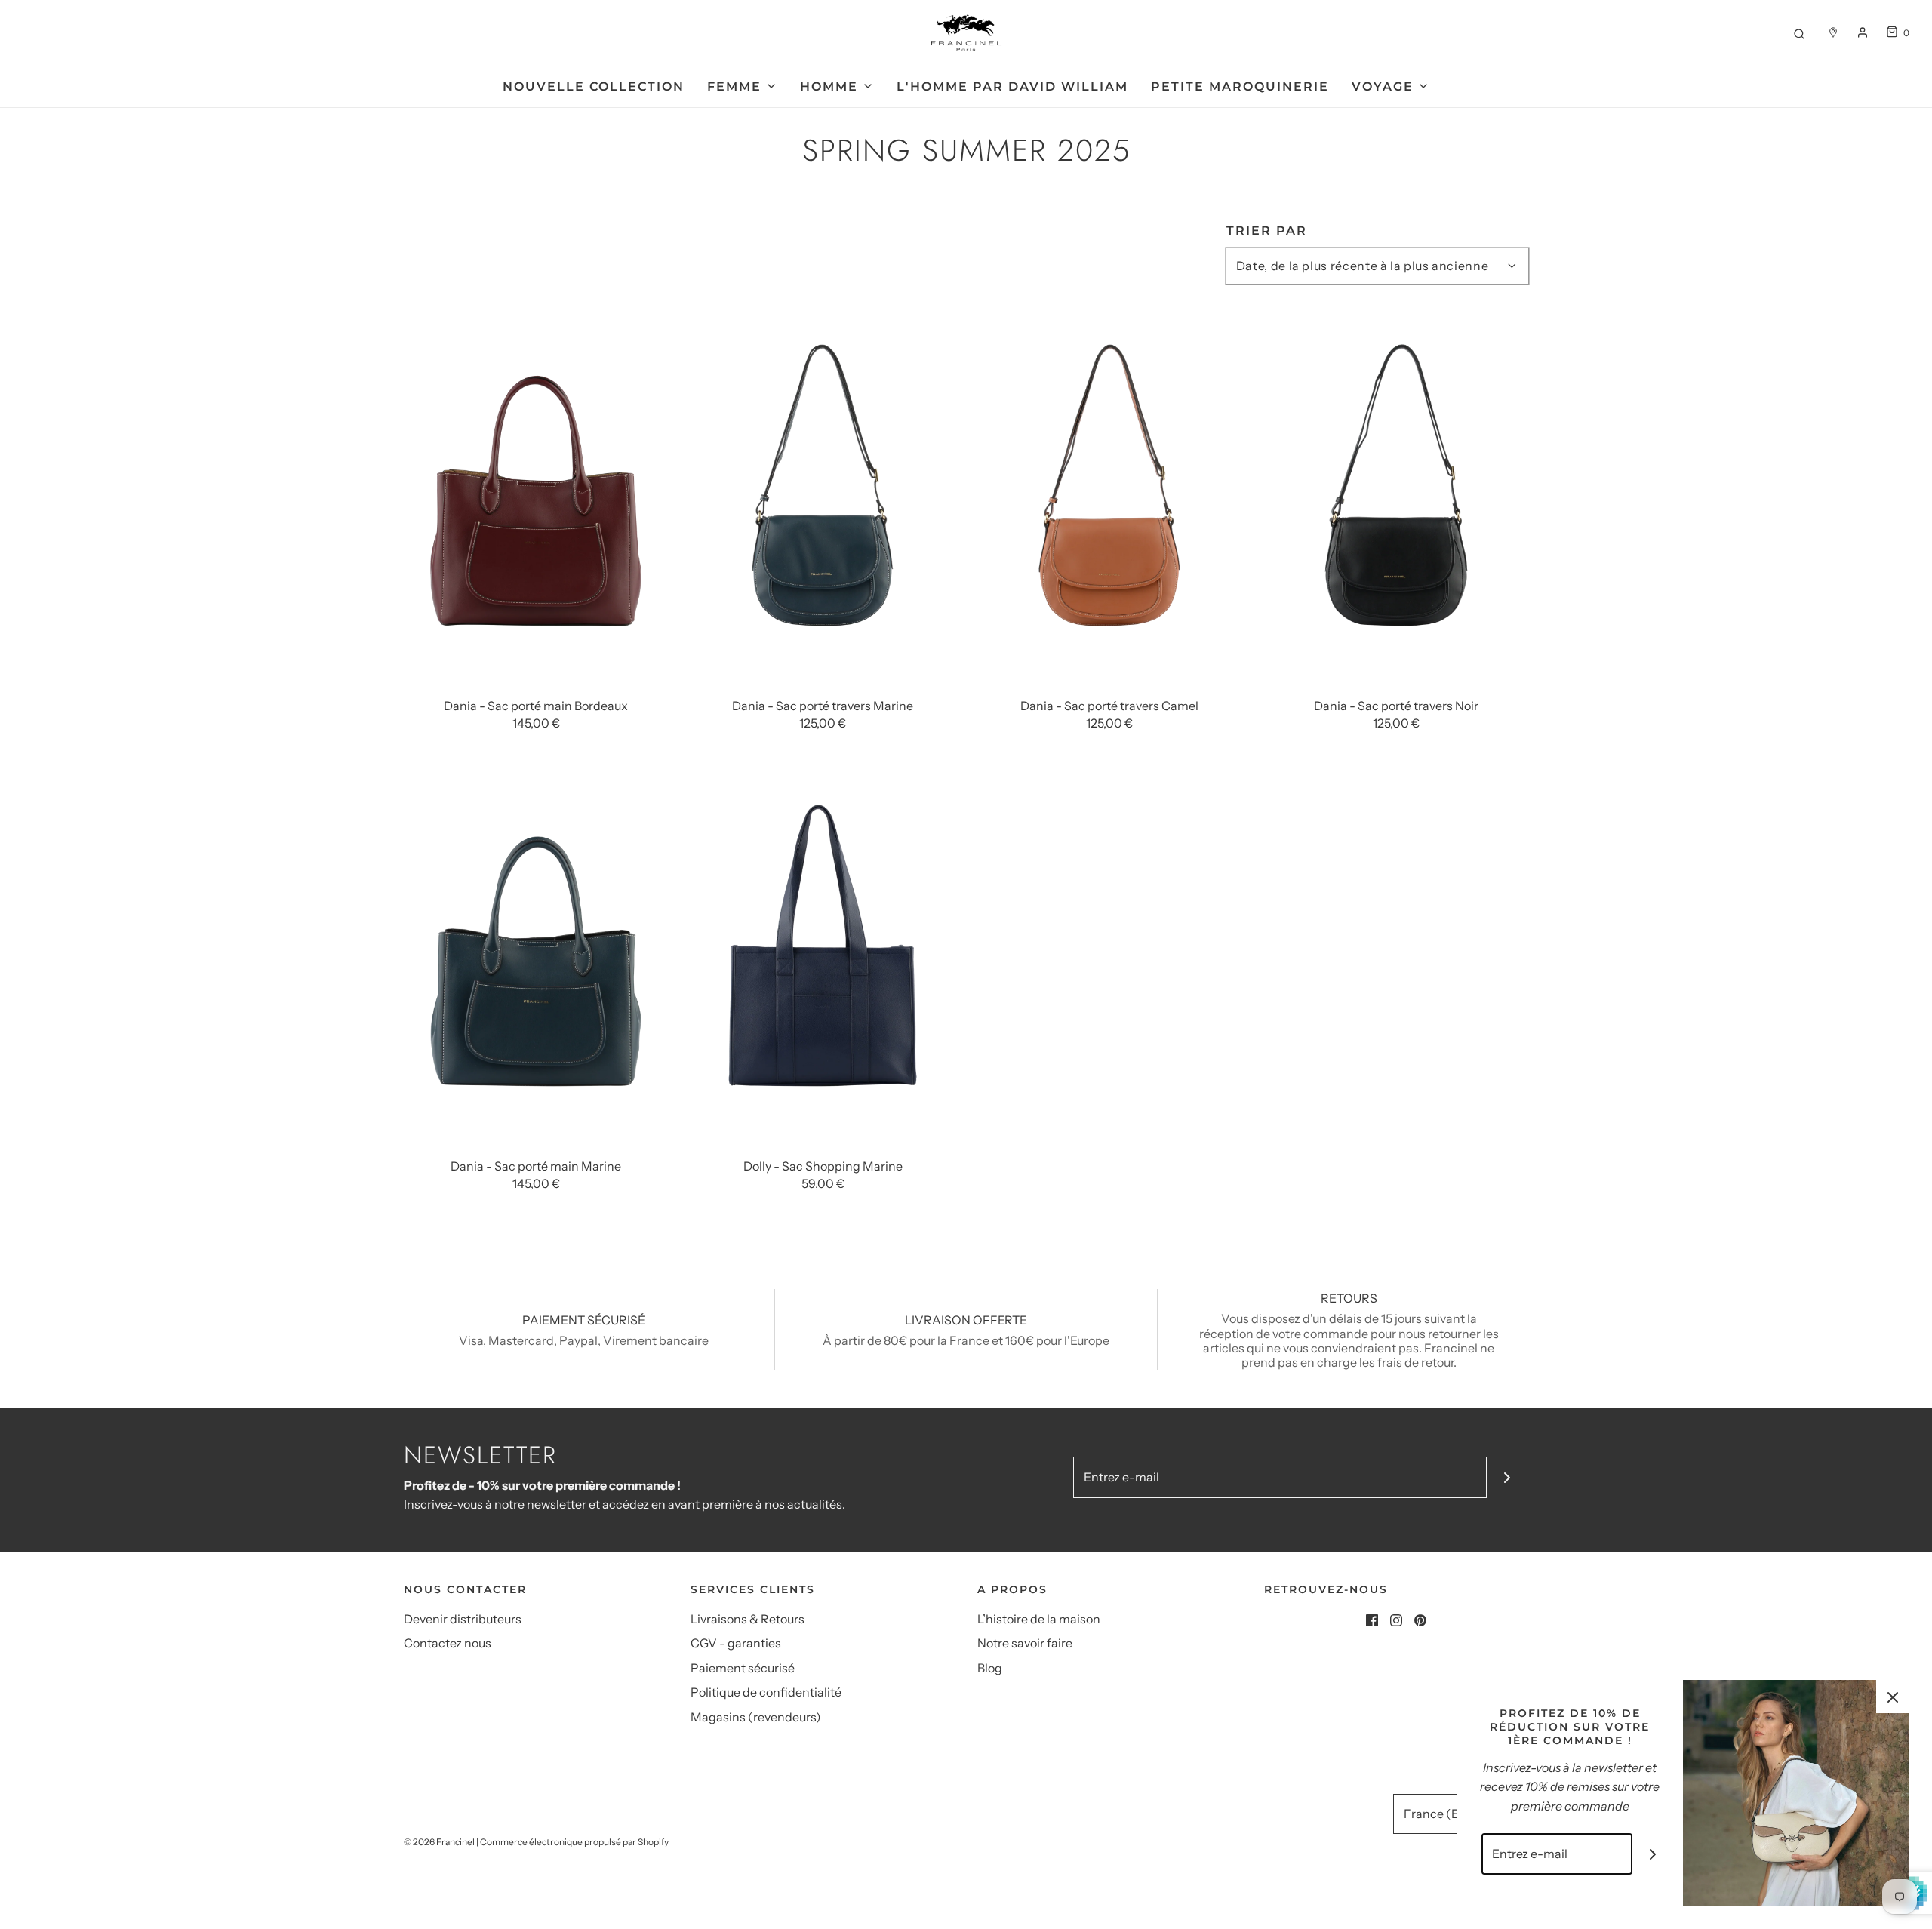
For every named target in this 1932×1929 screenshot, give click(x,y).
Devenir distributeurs (463, 1619)
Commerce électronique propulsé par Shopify (574, 1842)
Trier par (1267, 231)
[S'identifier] (1863, 32)
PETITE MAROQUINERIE (1240, 86)
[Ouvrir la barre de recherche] (1799, 33)
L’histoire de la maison (1039, 1619)
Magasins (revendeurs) (756, 1717)
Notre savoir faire (1025, 1643)
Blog (990, 1668)
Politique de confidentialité (766, 1692)
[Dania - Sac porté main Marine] (536, 958)
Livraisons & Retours (748, 1619)
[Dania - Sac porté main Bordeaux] (536, 497)
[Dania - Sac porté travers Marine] (823, 497)
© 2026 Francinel (439, 1842)
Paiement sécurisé (743, 1668)
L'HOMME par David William (1012, 86)
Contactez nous (448, 1643)
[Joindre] (1507, 1477)
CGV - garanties (736, 1643)
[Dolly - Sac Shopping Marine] (823, 958)
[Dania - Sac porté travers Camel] (1109, 497)
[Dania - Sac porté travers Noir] (1396, 497)
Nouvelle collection (594, 86)
